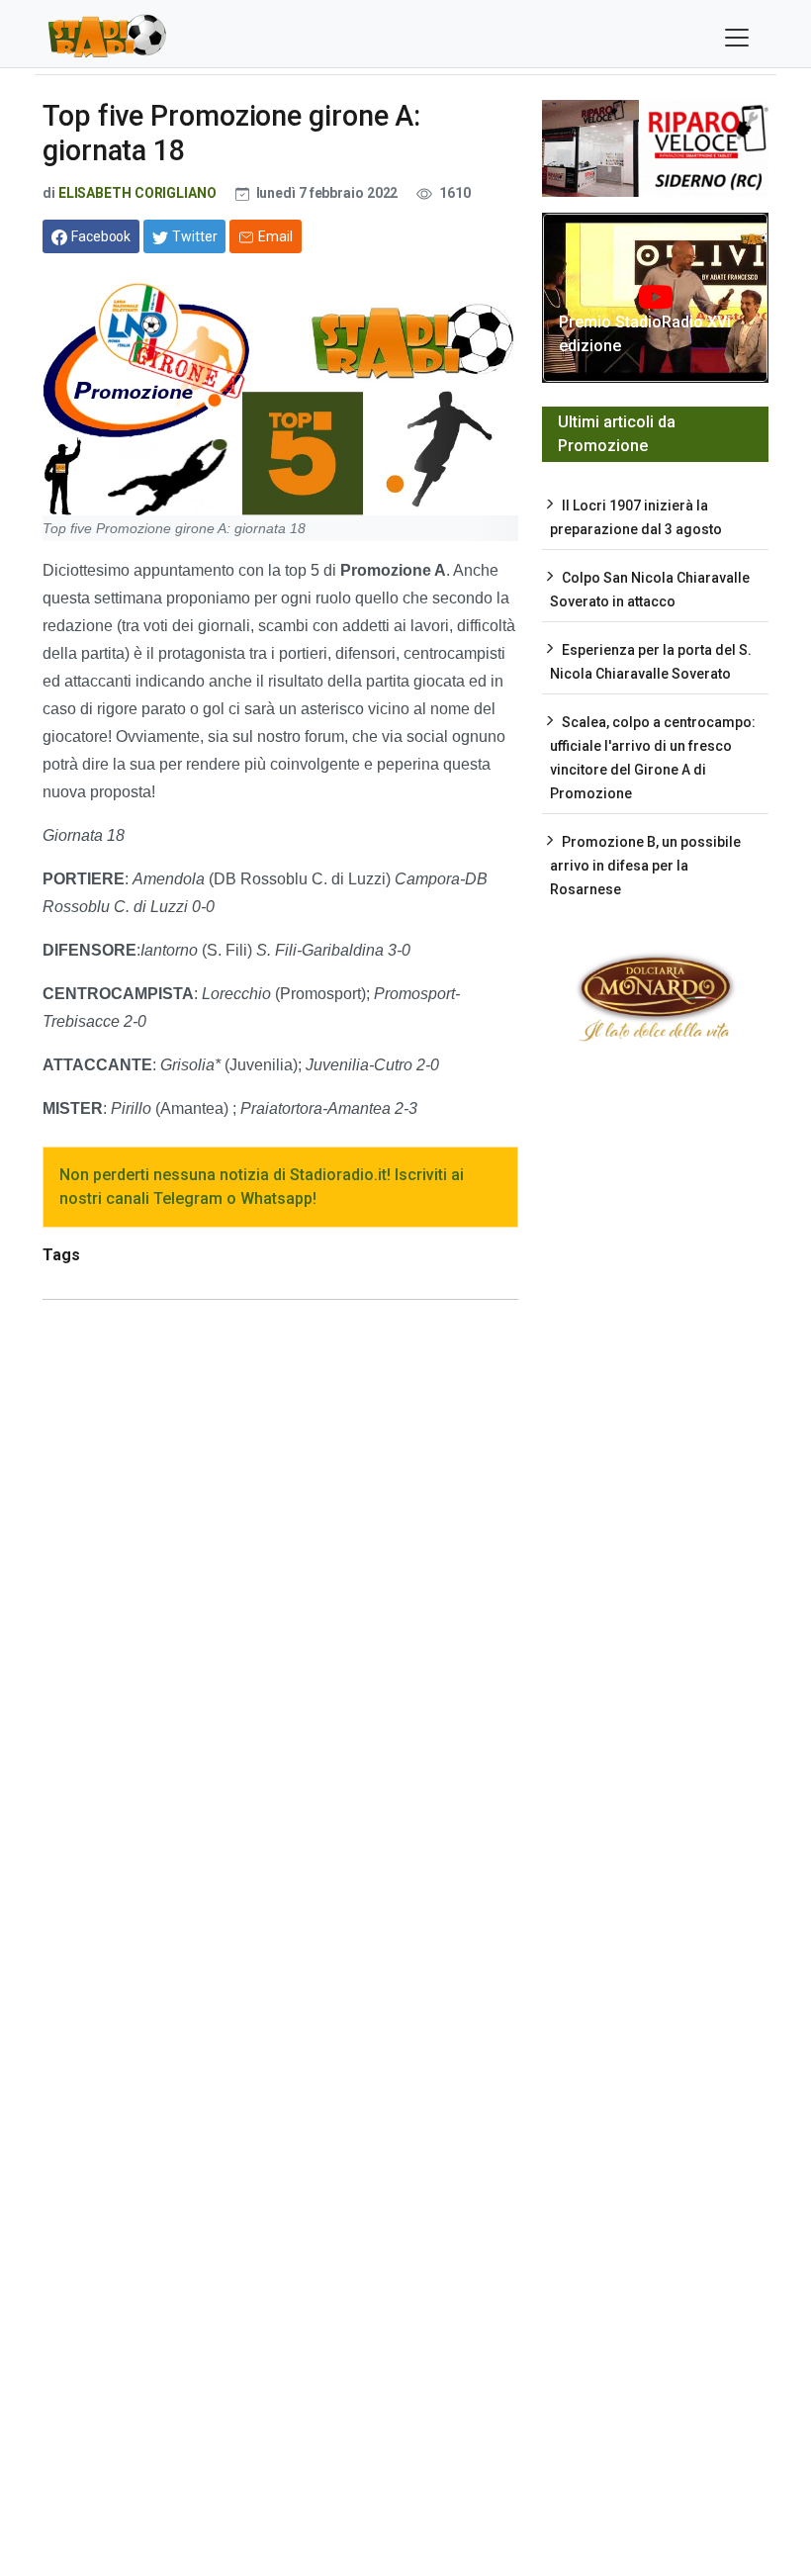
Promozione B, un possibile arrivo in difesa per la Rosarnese (645, 866)
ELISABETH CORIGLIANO (137, 193)
